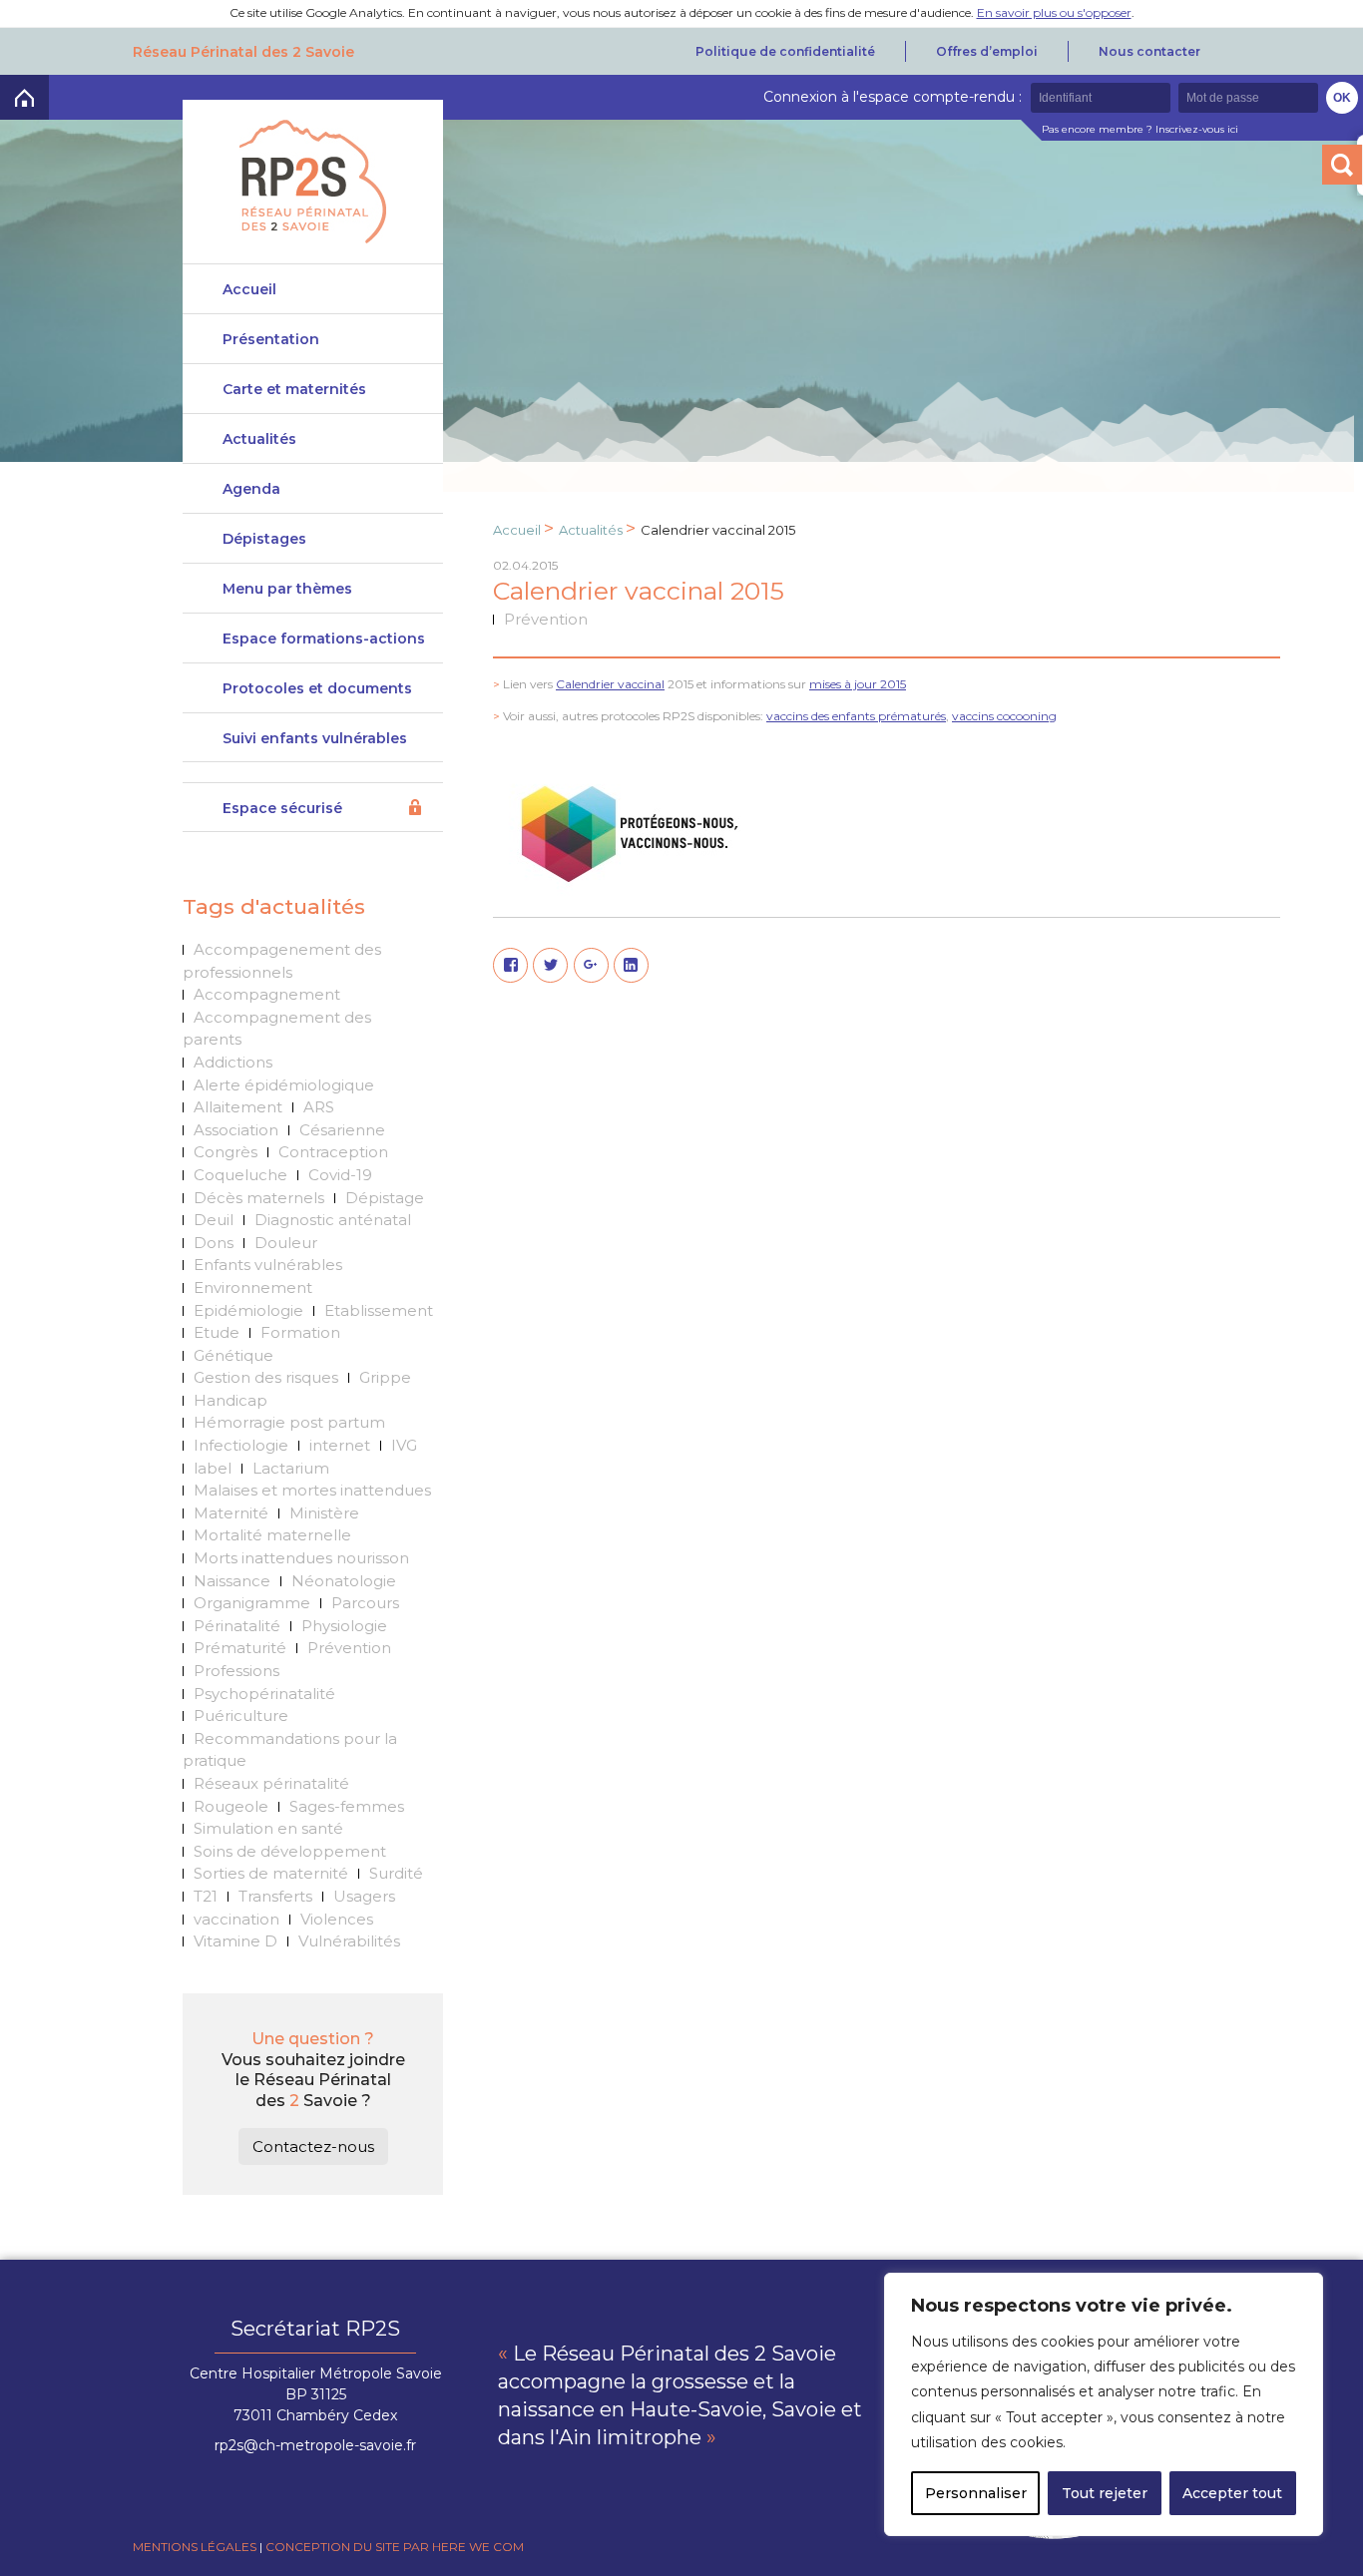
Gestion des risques (266, 1377)
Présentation (271, 339)
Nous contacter (1149, 51)
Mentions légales (195, 2547)
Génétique (233, 1355)
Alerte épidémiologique (284, 1085)
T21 (206, 1896)
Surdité (396, 1873)
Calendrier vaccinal (610, 684)
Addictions (233, 1062)
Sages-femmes (347, 1806)
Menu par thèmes (287, 589)
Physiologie (344, 1626)
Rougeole (231, 1806)
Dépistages (264, 539)
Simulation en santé (268, 1828)
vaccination (236, 1919)
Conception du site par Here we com (395, 2547)
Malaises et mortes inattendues (312, 1490)
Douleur (286, 1243)
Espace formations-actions (324, 639)
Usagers (364, 1896)
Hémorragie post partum (289, 1422)
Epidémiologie (248, 1310)
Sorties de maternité (271, 1873)
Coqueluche (240, 1175)
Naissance (232, 1581)
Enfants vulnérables (268, 1265)
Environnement (253, 1288)
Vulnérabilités (349, 1941)
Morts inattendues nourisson (301, 1558)
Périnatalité (237, 1626)
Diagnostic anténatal (333, 1220)
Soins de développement (290, 1851)
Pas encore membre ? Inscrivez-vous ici (1140, 129)
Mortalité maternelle (272, 1535)
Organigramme (252, 1603)
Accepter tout (1232, 2493)
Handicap (230, 1400)
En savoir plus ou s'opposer (1054, 12)
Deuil (214, 1220)
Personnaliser (976, 2493)
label (213, 1468)
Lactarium (291, 1468)
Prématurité (240, 1648)
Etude (217, 1332)
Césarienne (342, 1130)
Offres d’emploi (987, 51)
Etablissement (379, 1310)
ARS (319, 1107)
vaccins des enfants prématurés (856, 716)
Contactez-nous (313, 2147)
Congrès (226, 1152)
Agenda (251, 489)
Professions (236, 1671)
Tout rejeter (1105, 2493)
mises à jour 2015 (858, 684)
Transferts (275, 1896)
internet (340, 1445)
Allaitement (238, 1107)
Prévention (349, 1648)
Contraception (333, 1152)
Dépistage (385, 1198)
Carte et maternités (294, 389)
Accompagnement (267, 994)
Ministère (324, 1513)
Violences (337, 1919)
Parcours (365, 1603)
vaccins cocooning (1004, 716)
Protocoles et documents (317, 688)
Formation (300, 1332)
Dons (214, 1243)
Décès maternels (259, 1198)
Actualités (259, 439)
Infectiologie (241, 1445)
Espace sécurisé (282, 808)
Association (236, 1130)
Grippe (385, 1377)
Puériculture (241, 1716)
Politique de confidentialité (785, 51)
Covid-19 (340, 1175)
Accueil (249, 289)
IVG (404, 1445)
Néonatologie (344, 1581)
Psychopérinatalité (264, 1694)
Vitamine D (235, 1941)
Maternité (231, 1513)
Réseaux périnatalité (271, 1783)
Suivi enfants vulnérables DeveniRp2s (315, 746)
